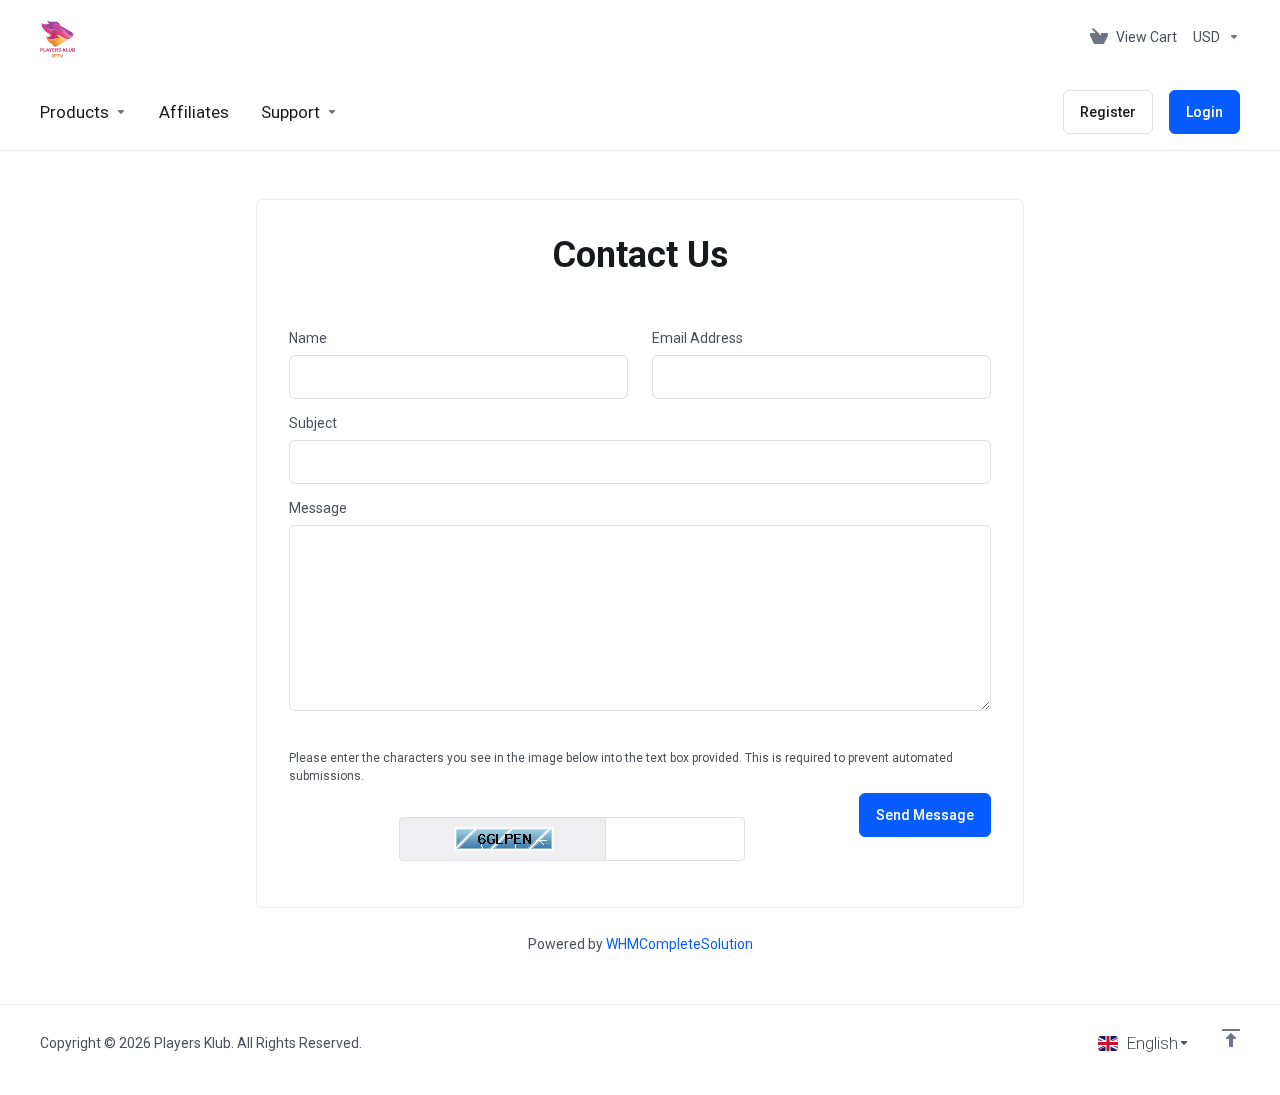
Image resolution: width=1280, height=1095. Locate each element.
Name (308, 338)
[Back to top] (1231, 1038)
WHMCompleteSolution (679, 944)
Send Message (925, 815)
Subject (313, 423)
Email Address (697, 338)
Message (318, 508)
